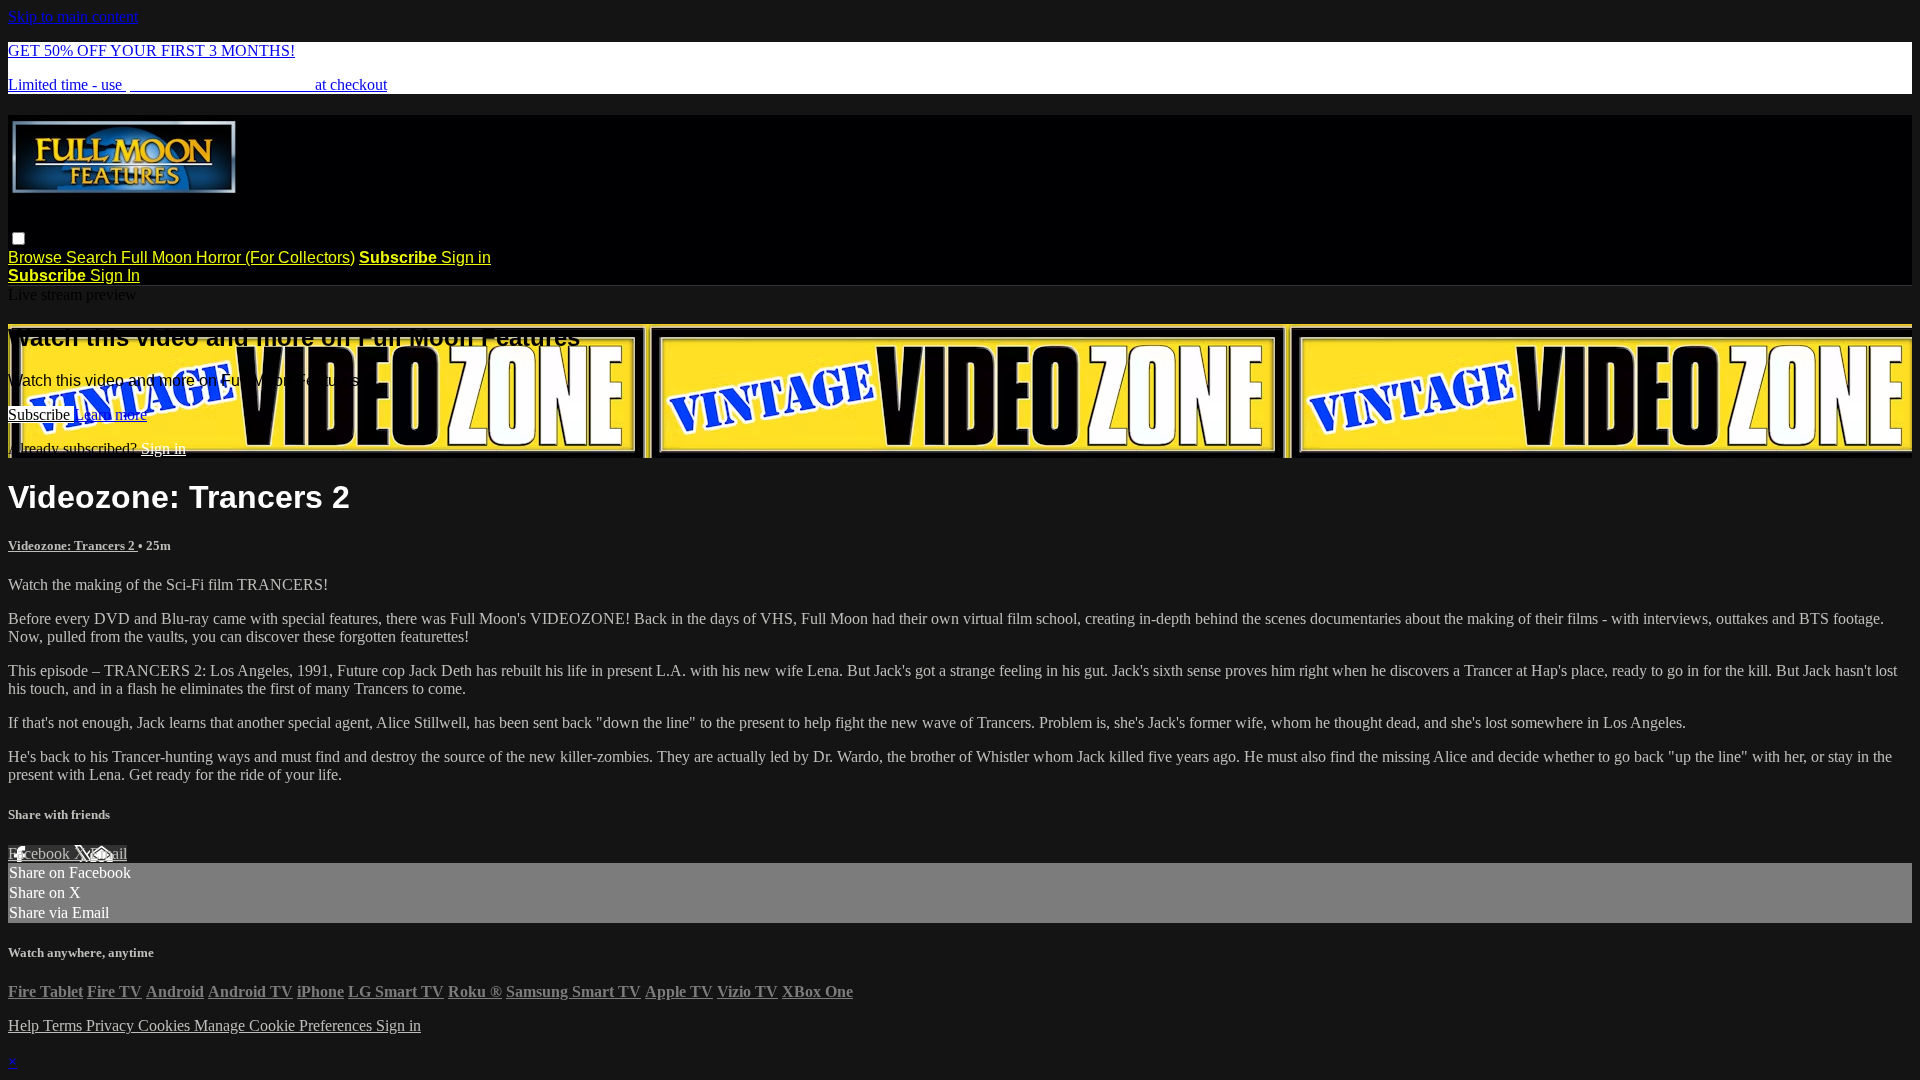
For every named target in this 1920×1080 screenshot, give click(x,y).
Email (108, 853)
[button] (18, 238)
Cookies (166, 1025)
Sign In (115, 275)
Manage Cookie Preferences (285, 1025)
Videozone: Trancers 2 (73, 545)
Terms (64, 1025)
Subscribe (41, 414)
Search (93, 257)
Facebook (41, 853)
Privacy (112, 1025)
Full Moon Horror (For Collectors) (238, 257)
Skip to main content (73, 16)
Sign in (466, 257)
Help (25, 1025)
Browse (37, 257)
